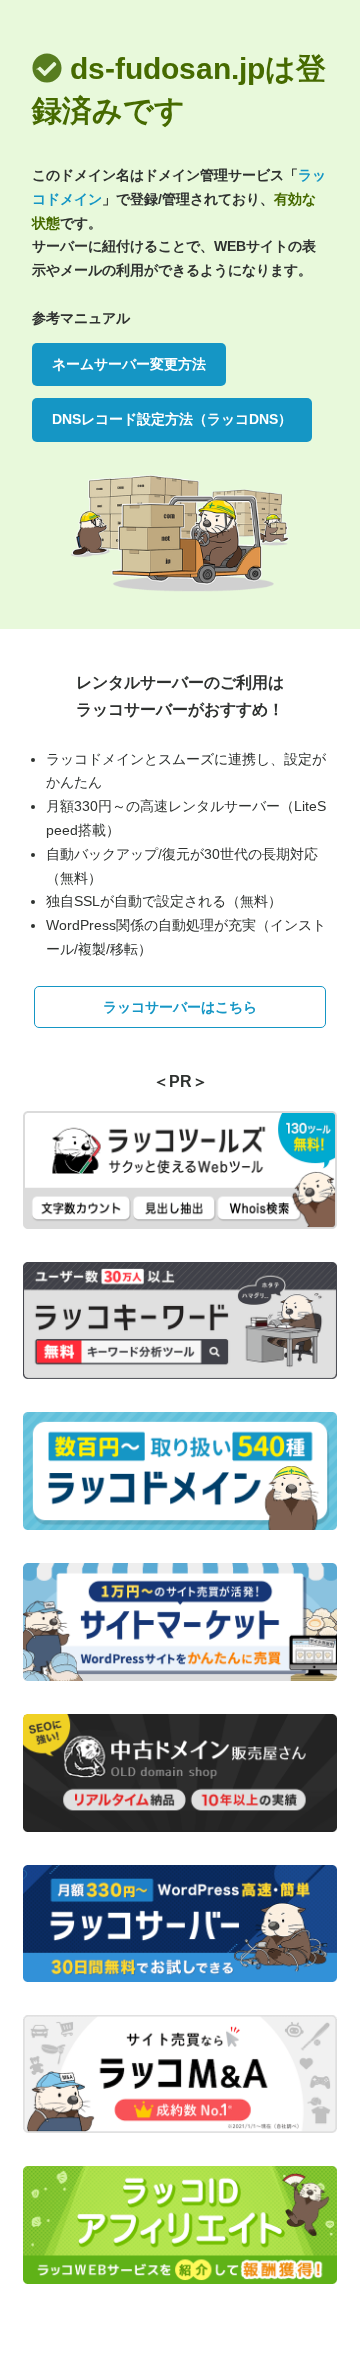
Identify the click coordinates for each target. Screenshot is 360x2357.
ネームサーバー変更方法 (129, 364)
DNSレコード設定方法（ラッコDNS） (172, 419)
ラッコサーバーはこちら (180, 1007)
